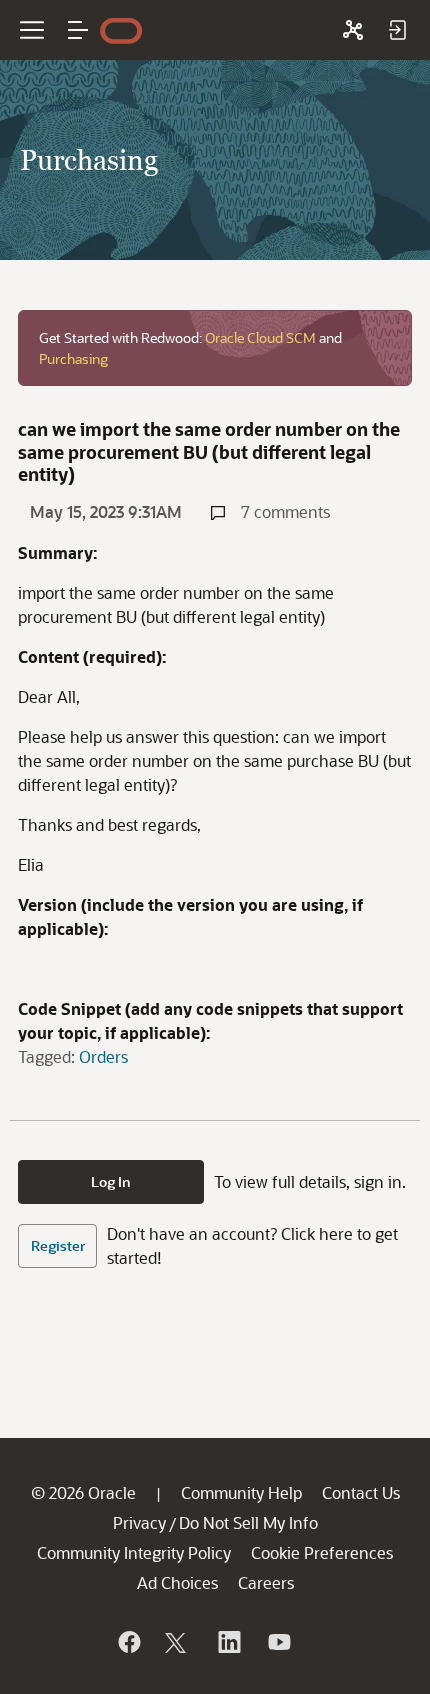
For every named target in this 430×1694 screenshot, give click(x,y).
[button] (78, 30)
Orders (103, 1056)
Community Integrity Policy (134, 1552)
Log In (111, 1181)
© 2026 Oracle (83, 1492)
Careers (266, 1582)
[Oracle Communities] (353, 30)
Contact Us (361, 1492)
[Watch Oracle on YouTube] (278, 1642)
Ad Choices (177, 1582)
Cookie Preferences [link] (322, 1552)
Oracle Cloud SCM (260, 337)
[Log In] (397, 30)
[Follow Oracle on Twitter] (178, 1642)
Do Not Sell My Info (248, 1522)
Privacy (139, 1522)
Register (58, 1245)
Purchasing (73, 358)
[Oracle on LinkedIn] (228, 1642)
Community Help (241, 1492)
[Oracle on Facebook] (128, 1642)
